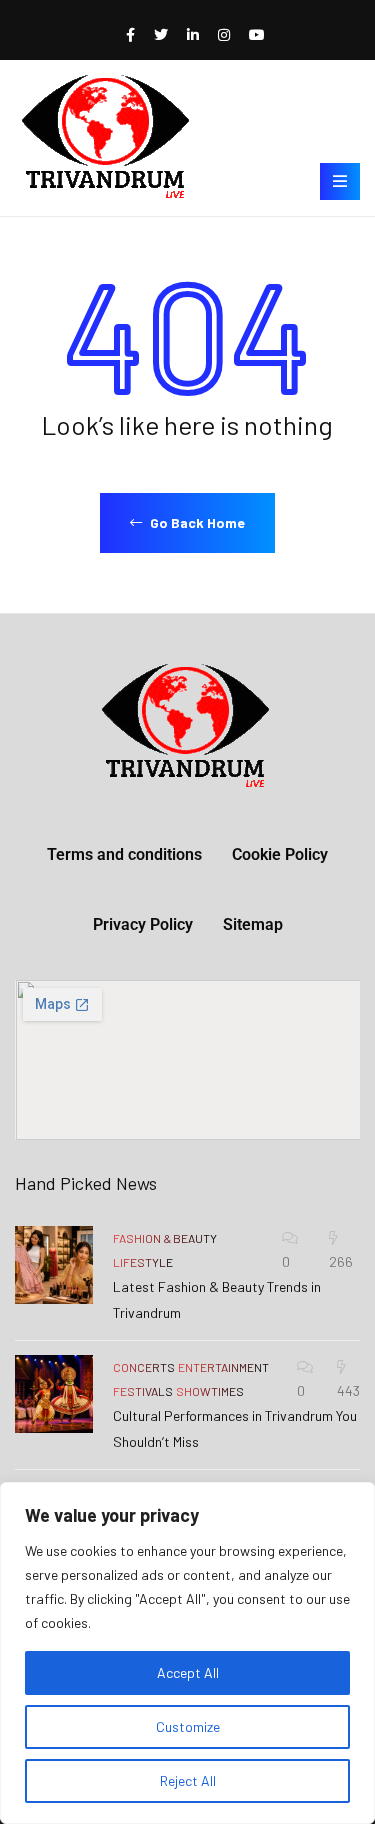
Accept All (188, 1672)
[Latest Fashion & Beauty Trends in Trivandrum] (54, 1265)
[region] (187, 1653)
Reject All (188, 1780)
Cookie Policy (280, 854)
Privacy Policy (143, 924)
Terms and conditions (124, 854)
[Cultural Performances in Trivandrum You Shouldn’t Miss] (54, 1394)
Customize (188, 1726)
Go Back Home (196, 522)
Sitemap (253, 924)
